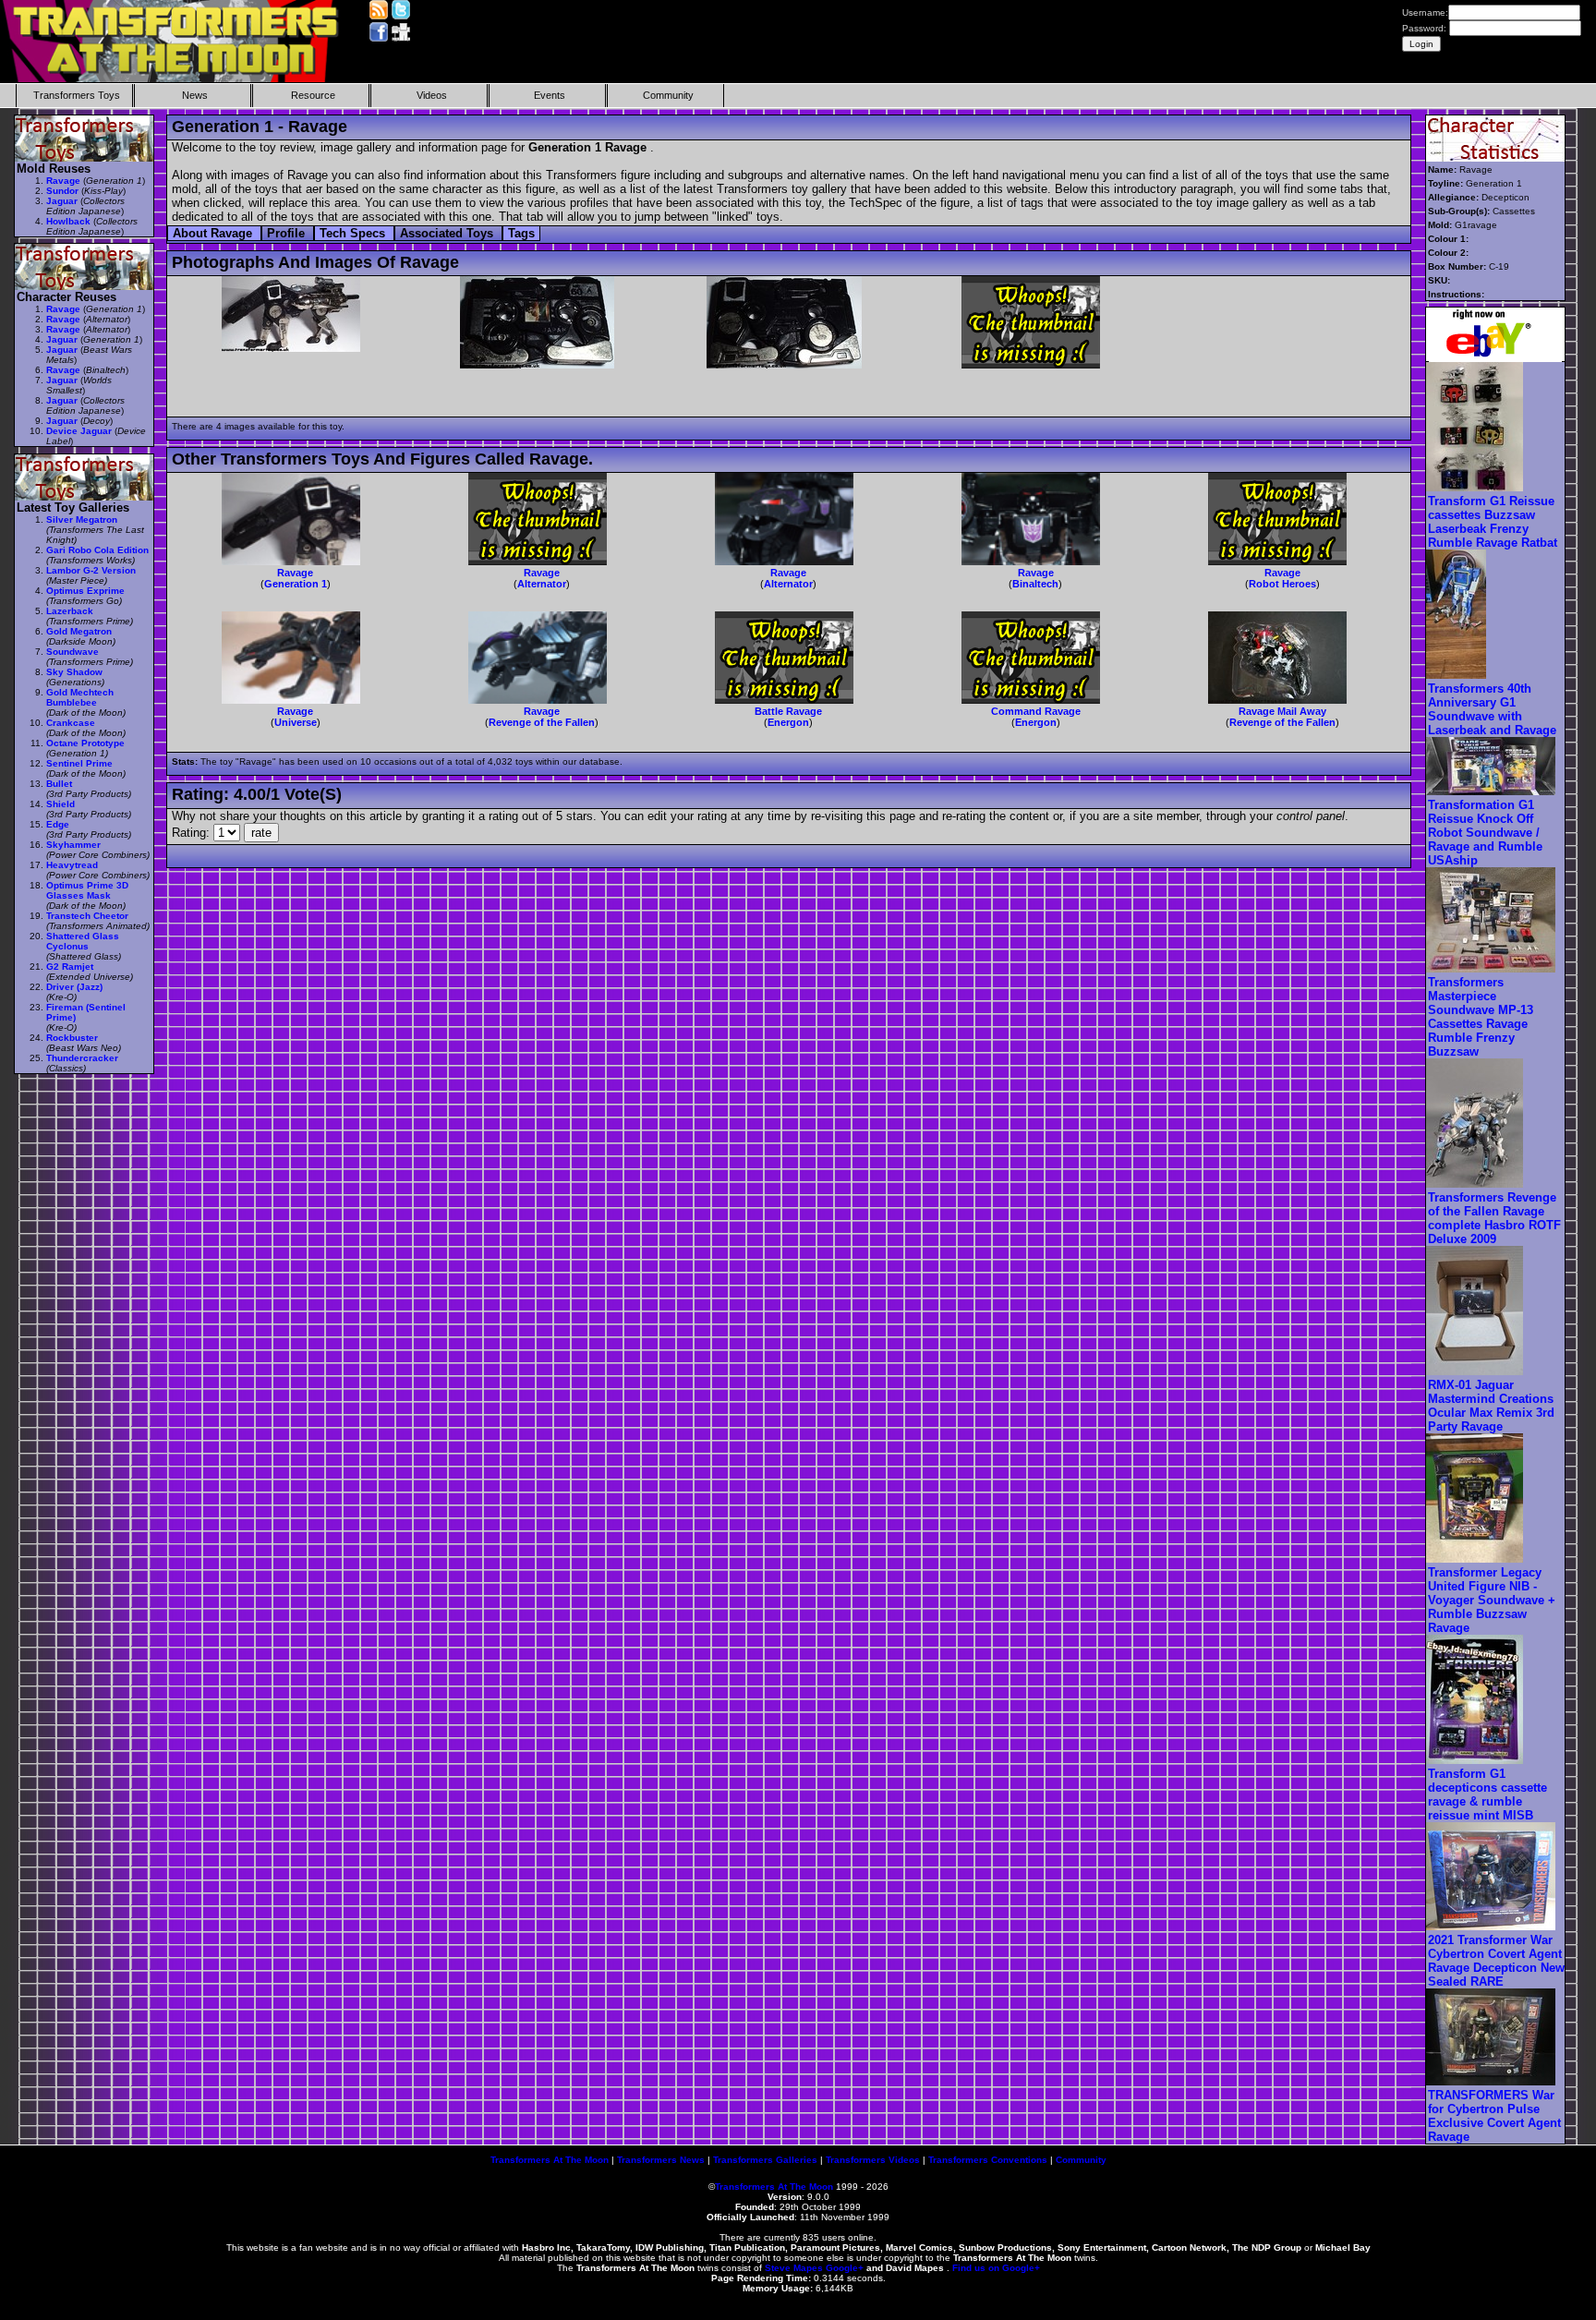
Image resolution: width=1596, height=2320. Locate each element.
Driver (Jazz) (74, 987)
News (195, 95)
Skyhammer (73, 845)
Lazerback (70, 611)
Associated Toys (448, 233)
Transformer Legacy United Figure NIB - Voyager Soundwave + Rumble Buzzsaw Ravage (1492, 1600)
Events (550, 95)
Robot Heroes (1282, 584)
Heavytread (72, 865)
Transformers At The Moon (550, 2160)
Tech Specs (354, 233)
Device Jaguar (79, 431)
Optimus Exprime (85, 591)
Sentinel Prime (79, 763)
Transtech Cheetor (87, 916)
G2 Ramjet (70, 967)
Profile (288, 233)
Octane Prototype (85, 743)
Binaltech (1035, 584)
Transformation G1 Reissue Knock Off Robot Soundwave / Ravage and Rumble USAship (1485, 833)
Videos (432, 95)
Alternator (542, 584)
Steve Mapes (794, 2268)
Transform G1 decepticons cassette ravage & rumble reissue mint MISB (1487, 1794)
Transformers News (661, 2160)
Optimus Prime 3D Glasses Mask (87, 890)
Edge (58, 824)
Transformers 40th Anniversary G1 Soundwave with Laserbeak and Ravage (1492, 709)
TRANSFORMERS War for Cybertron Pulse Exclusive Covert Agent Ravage (1494, 2116)
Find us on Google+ (996, 2268)
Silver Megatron (82, 520)
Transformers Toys (77, 95)
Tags (521, 233)
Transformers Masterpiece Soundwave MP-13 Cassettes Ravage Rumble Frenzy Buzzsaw (1481, 1017)
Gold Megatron (79, 631)
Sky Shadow (74, 672)
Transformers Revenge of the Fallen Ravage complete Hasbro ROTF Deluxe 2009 (1494, 1218)
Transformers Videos (873, 2160)
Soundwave (73, 652)
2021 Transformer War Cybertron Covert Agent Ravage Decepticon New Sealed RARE (1496, 1961)
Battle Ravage (788, 711)
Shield (60, 804)
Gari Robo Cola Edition (97, 550)
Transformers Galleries (765, 2160)
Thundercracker (82, 1058)
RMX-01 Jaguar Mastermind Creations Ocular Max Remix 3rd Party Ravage (1491, 1406)
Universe (296, 722)
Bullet (59, 784)
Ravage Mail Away (1282, 711)
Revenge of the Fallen (542, 722)
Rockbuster (72, 1038)
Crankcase (71, 723)
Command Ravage (1036, 711)
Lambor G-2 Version (91, 570)
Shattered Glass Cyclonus (83, 941)
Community (668, 95)
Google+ (845, 2268)
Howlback (68, 221)
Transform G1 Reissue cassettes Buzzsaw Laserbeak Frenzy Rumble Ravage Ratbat (1493, 522)
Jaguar (62, 201)
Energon (788, 722)
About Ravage (214, 233)
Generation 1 (296, 584)
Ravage (295, 573)
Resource (313, 95)
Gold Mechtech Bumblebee (80, 697)
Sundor (62, 191)
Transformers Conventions (988, 2160)
